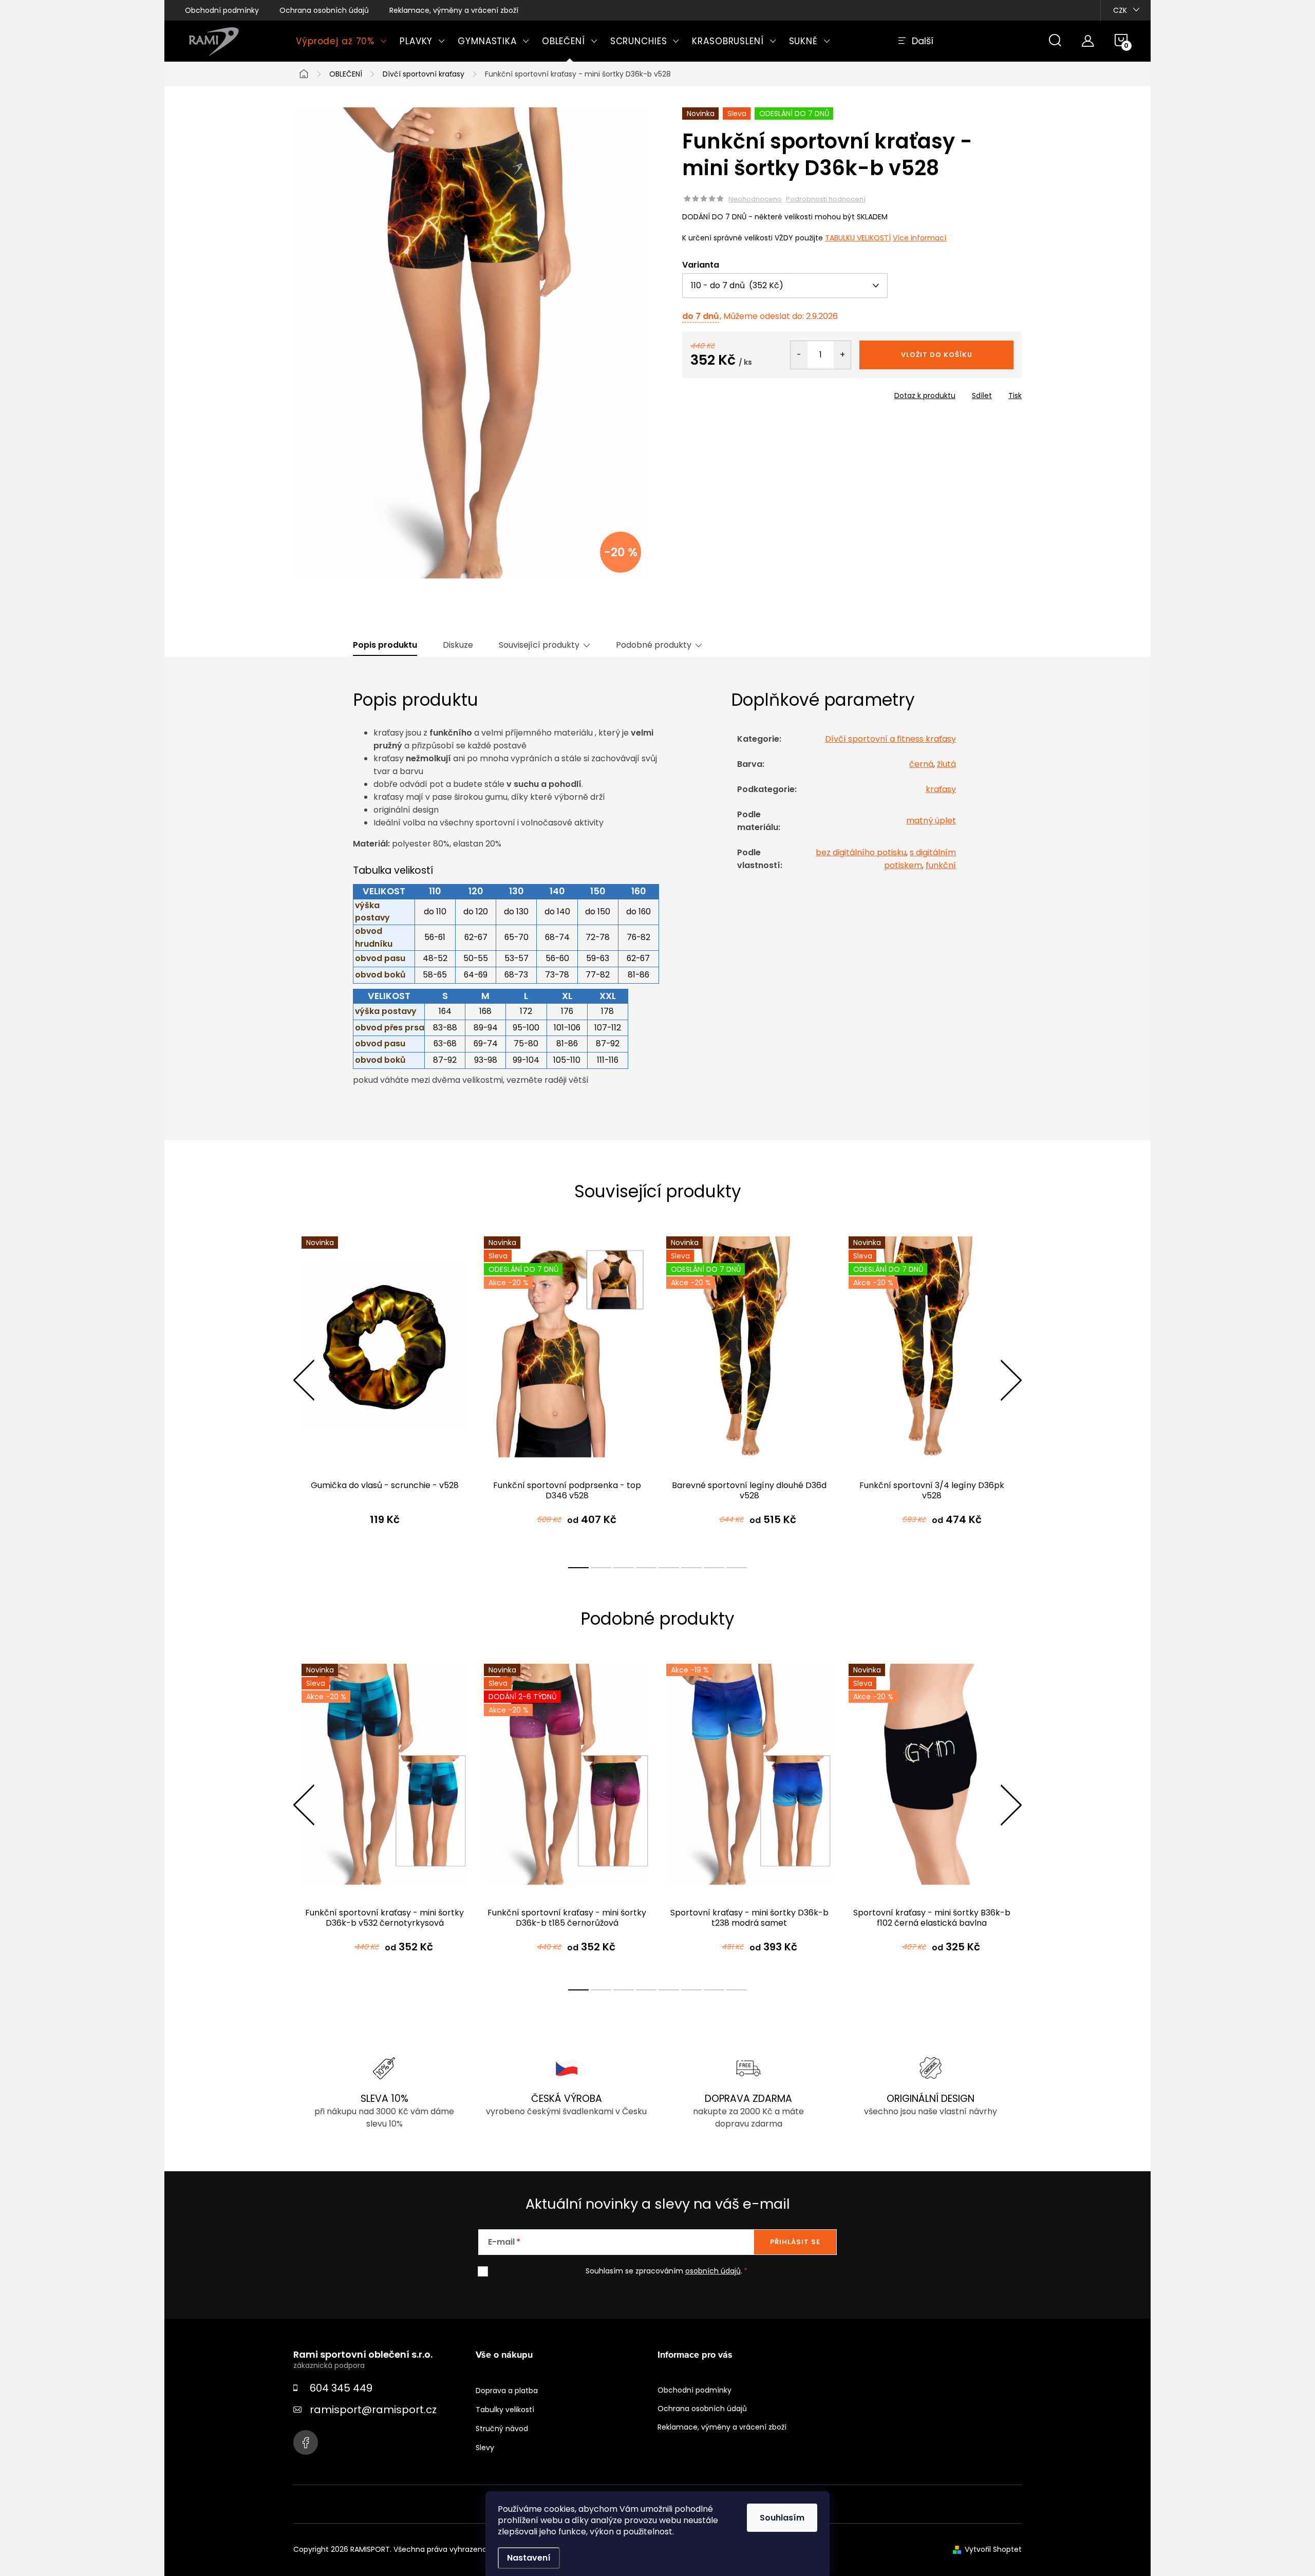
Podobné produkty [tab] (654, 645)
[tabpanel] (384, 1391)
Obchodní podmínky (222, 10)
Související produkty (539, 645)
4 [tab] (646, 1568)
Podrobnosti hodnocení (826, 199)
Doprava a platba (507, 2391)
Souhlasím (782, 2518)
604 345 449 (341, 2388)
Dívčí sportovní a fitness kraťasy (890, 739)
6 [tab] (691, 1568)
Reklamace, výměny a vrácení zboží (454, 10)
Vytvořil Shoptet (993, 2549)
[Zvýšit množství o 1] (842, 355)
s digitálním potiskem (920, 859)
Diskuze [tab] (458, 645)
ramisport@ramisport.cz (373, 2410)
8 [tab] (737, 1568)
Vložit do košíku (937, 355)
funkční (941, 865)
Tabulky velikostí (505, 2410)
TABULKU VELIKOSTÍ (858, 238)
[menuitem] (342, 41)
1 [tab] (578, 1568)
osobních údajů (713, 2271)
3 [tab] (624, 1568)
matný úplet (931, 821)
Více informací (919, 238)
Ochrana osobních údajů (324, 10)
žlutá (946, 764)
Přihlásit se (795, 2242)
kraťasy (941, 789)
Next (1011, 1380)
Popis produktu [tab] (385, 645)
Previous (304, 1380)
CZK (1120, 10)
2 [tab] (601, 1568)
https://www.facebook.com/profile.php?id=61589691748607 (306, 2442)
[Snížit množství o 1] (799, 355)
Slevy (485, 2448)
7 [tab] (714, 1568)
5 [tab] (669, 1568)
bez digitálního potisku (861, 852)
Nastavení (529, 2558)
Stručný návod (502, 2429)
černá (921, 764)
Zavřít (741, 392)
